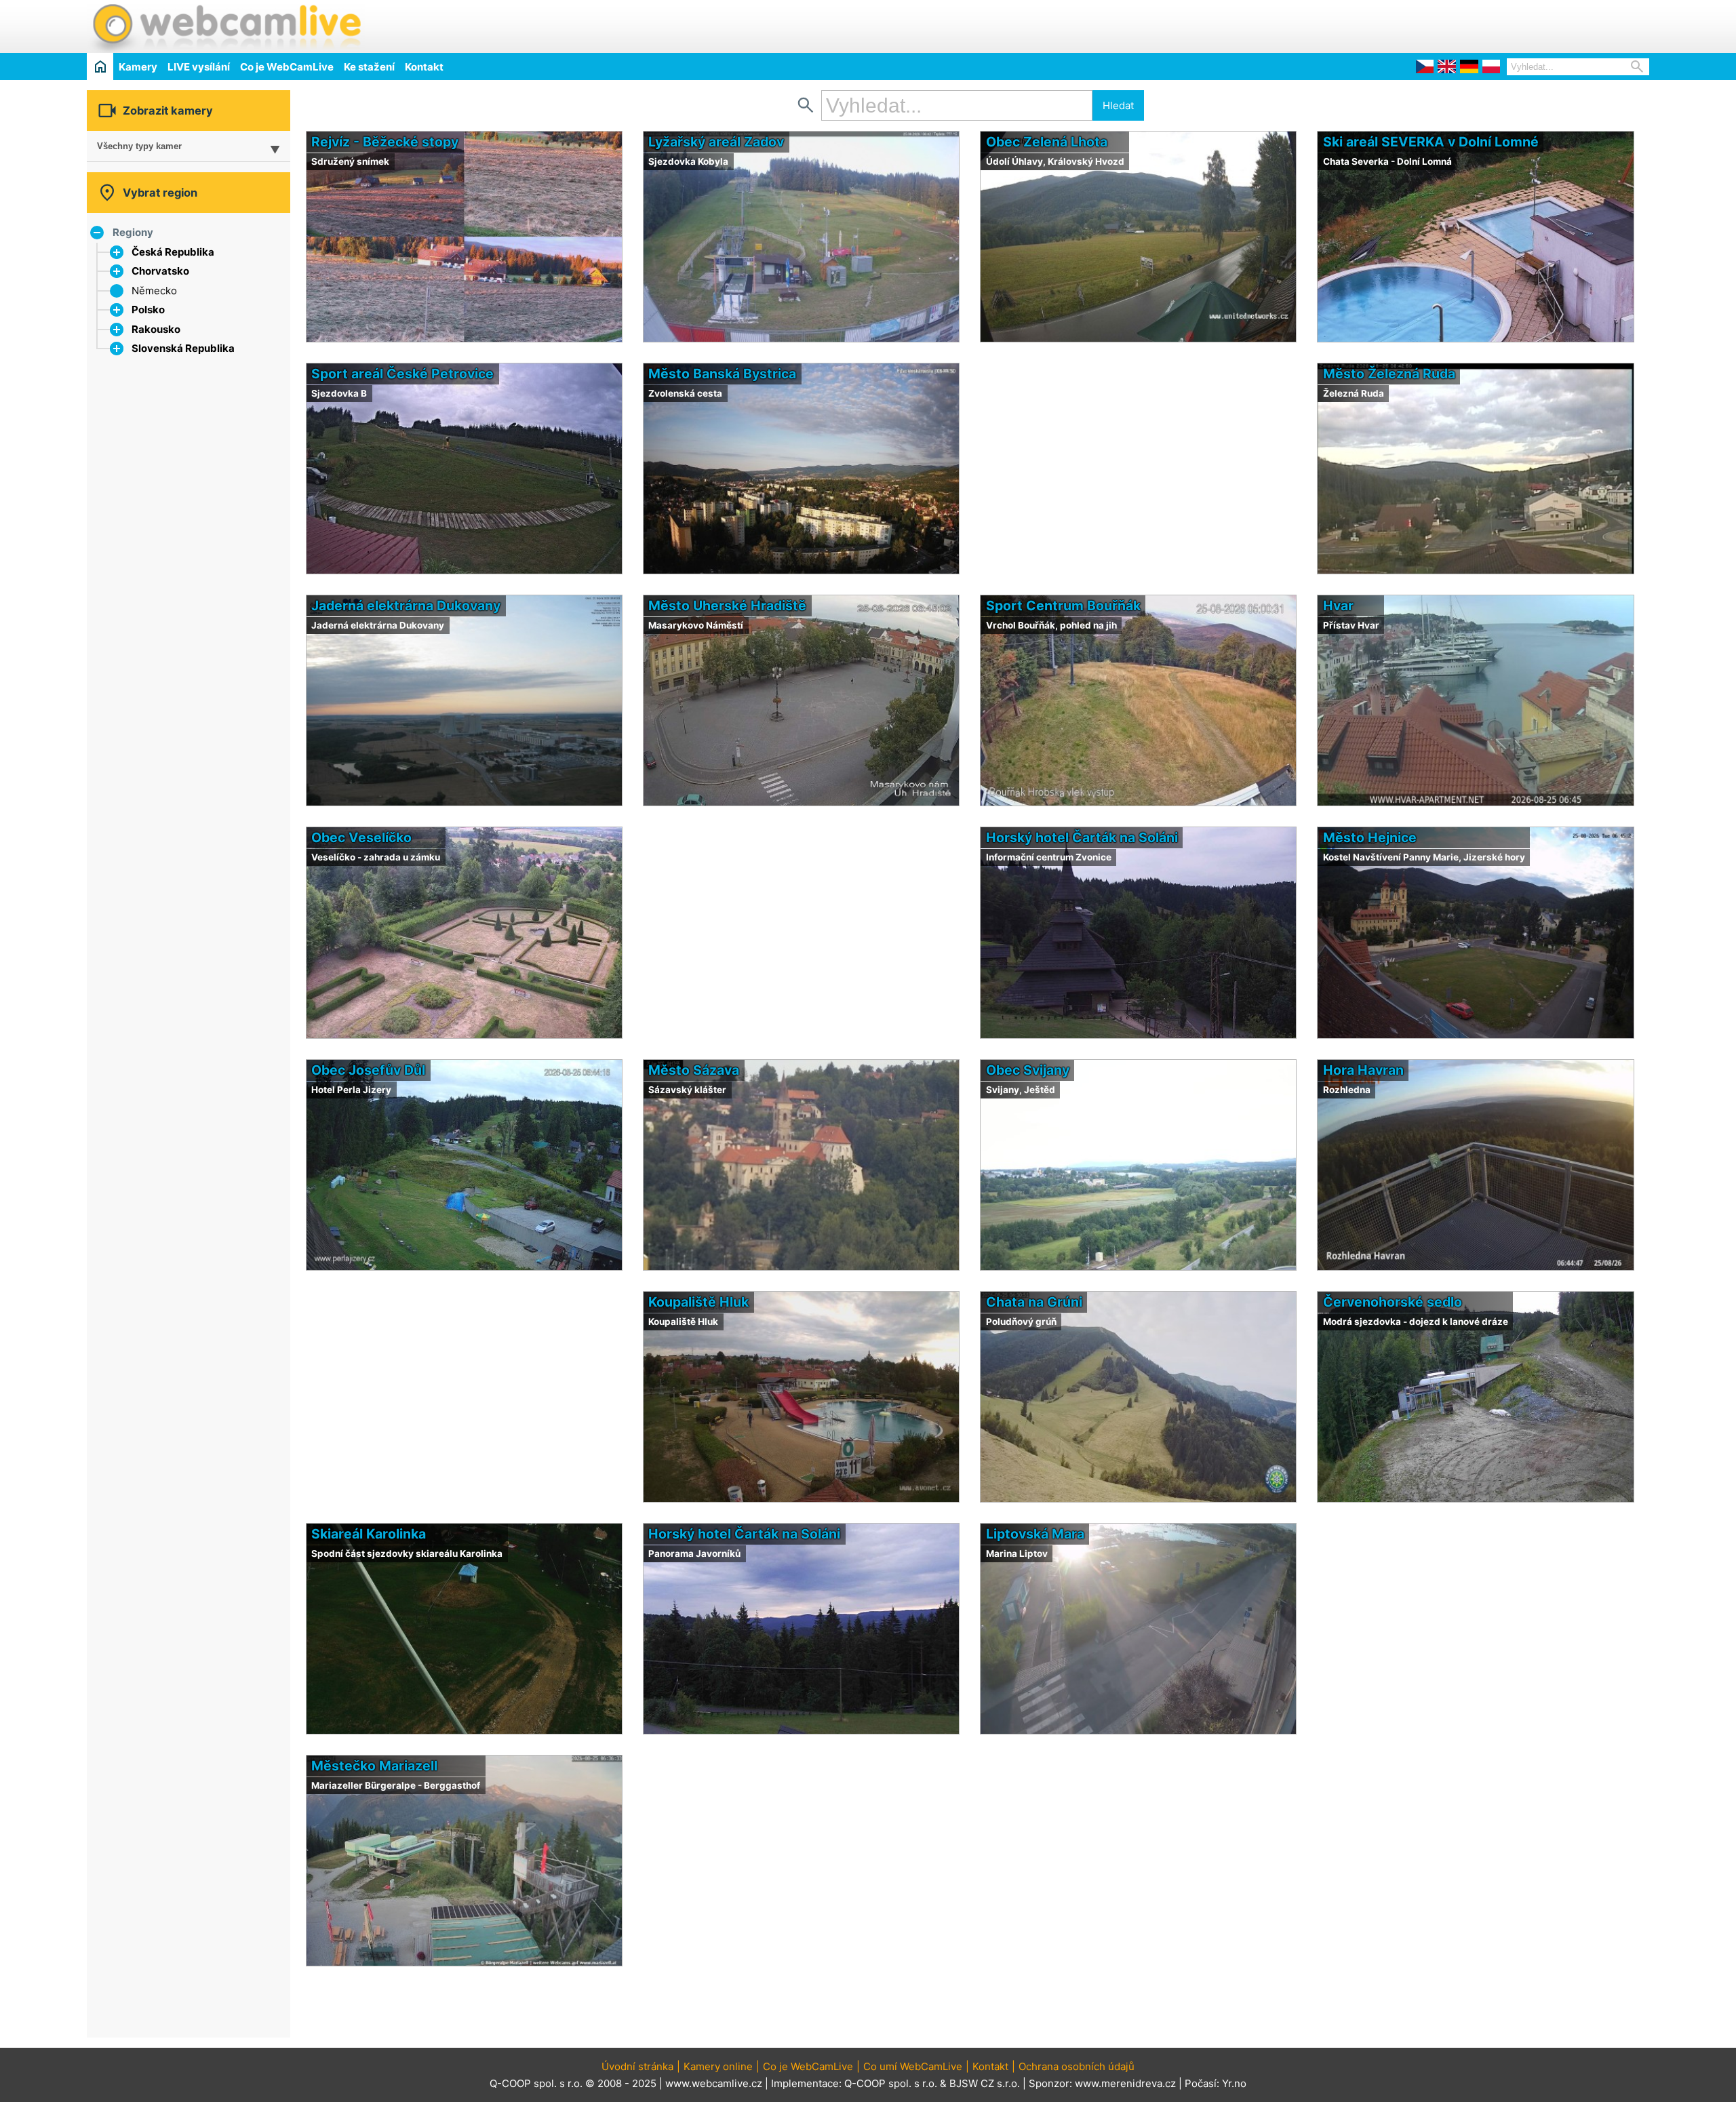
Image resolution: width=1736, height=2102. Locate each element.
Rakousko (156, 329)
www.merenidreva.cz (1125, 2083)
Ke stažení (369, 67)
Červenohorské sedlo (1393, 1302)
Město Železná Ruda (1389, 374)
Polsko (148, 310)
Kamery (138, 67)
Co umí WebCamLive (913, 2066)
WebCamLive (226, 26)
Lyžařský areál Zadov (716, 142)
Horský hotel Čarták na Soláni (1082, 837)
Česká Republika (173, 252)
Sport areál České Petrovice (402, 374)
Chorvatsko (160, 271)
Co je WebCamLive (287, 67)
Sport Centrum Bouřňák (1063, 606)
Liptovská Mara (1035, 1534)
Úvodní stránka (637, 2066)
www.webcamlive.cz (714, 2083)
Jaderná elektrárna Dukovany (406, 606)
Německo (154, 291)
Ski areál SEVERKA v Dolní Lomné (1431, 142)
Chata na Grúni (1034, 1302)
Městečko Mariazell (374, 1766)
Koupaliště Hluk (698, 1302)
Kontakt (424, 67)
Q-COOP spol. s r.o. (891, 2083)
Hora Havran (1363, 1070)
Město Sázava (694, 1070)
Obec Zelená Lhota (1047, 142)
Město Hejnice (1370, 837)
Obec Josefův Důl (368, 1070)
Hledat (1118, 105)
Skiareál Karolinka (369, 1534)
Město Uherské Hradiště (727, 606)
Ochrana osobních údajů (1077, 2066)
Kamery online (718, 2066)
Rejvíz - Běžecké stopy (385, 142)
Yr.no (1234, 2083)
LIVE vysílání (199, 67)
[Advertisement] (1491, 24)
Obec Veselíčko (361, 837)
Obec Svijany (1028, 1070)
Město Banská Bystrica (722, 374)
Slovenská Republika (183, 348)
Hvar (1338, 606)
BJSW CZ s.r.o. (985, 2083)
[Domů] (100, 66)
